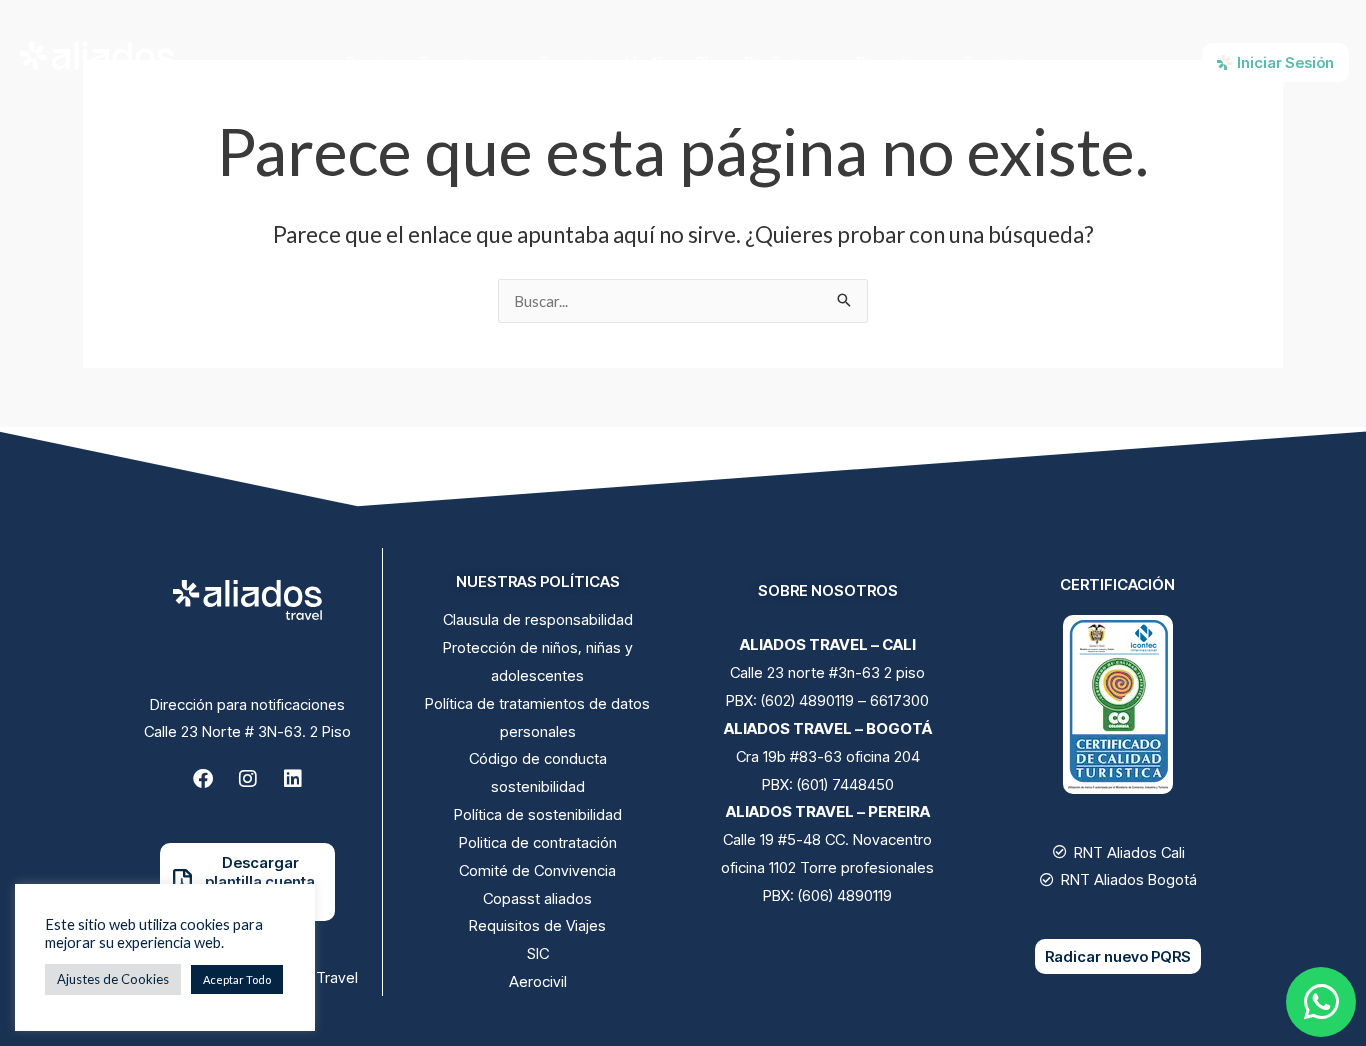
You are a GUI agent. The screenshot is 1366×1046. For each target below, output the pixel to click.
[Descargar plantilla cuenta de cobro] (182, 881)
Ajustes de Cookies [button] (113, 979)
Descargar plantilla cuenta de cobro (260, 882)
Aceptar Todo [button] (237, 979)
